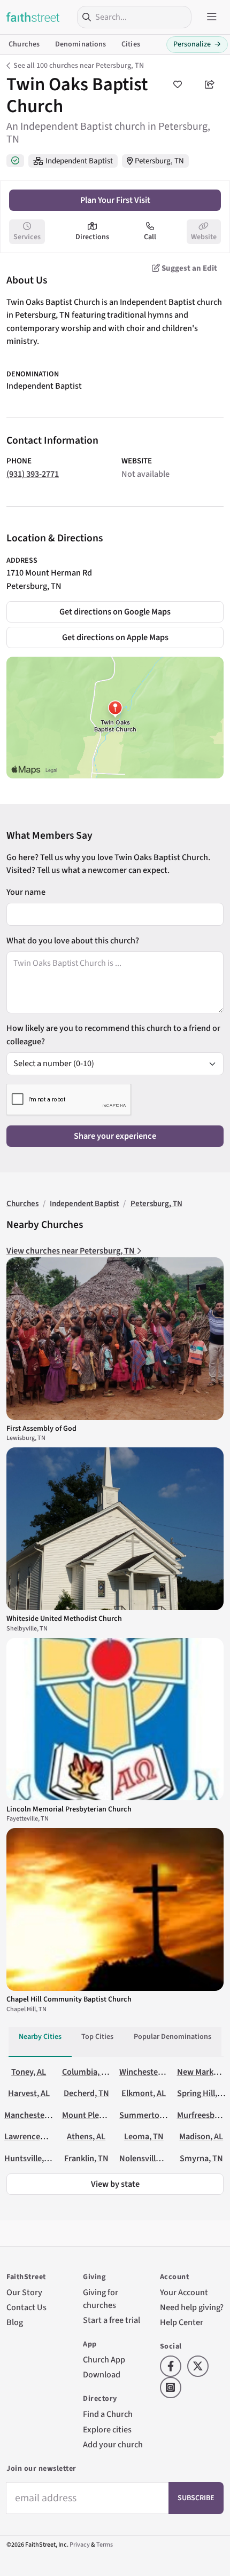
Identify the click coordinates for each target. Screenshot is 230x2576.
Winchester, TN (147, 2072)
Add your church (113, 2444)
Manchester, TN (33, 2115)
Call (150, 237)
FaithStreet (33, 17)
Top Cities (97, 2037)
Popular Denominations (172, 2037)
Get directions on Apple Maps (115, 637)
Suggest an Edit (189, 268)
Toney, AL (29, 2072)
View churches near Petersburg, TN (71, 1251)
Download (102, 2374)
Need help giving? (192, 2307)
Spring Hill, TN (203, 2093)
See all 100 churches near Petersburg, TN (79, 66)
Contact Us (26, 2307)
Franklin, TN (86, 2158)
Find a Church (108, 2414)
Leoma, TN (144, 2136)
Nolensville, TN (147, 2158)
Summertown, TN (152, 2115)
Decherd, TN (86, 2093)
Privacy (80, 2545)
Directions (92, 237)
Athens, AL (86, 2136)
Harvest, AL (29, 2093)
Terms (105, 2545)
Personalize (197, 44)
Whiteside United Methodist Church (64, 1619)
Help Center (182, 2322)
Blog (15, 2322)
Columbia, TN (87, 2072)
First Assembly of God (41, 1429)
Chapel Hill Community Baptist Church (69, 1999)
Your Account (184, 2292)
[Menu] (212, 17)
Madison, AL (201, 2136)
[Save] (178, 84)
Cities (131, 44)
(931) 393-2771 (33, 474)
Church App (104, 2360)
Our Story (24, 2292)
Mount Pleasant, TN (98, 2115)
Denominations (81, 44)
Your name (26, 892)
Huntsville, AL (29, 2158)
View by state (115, 2184)
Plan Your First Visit (115, 200)
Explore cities (107, 2429)
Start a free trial (112, 2320)
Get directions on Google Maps (115, 612)
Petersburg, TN (159, 161)
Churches (24, 44)
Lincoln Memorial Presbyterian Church (69, 1809)
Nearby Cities (40, 2037)
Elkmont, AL (144, 2093)
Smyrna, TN (201, 2158)
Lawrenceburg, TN (38, 2136)
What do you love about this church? (73, 940)
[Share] (210, 84)
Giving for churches (101, 2299)
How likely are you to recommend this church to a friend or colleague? (113, 1034)
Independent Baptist (79, 161)
